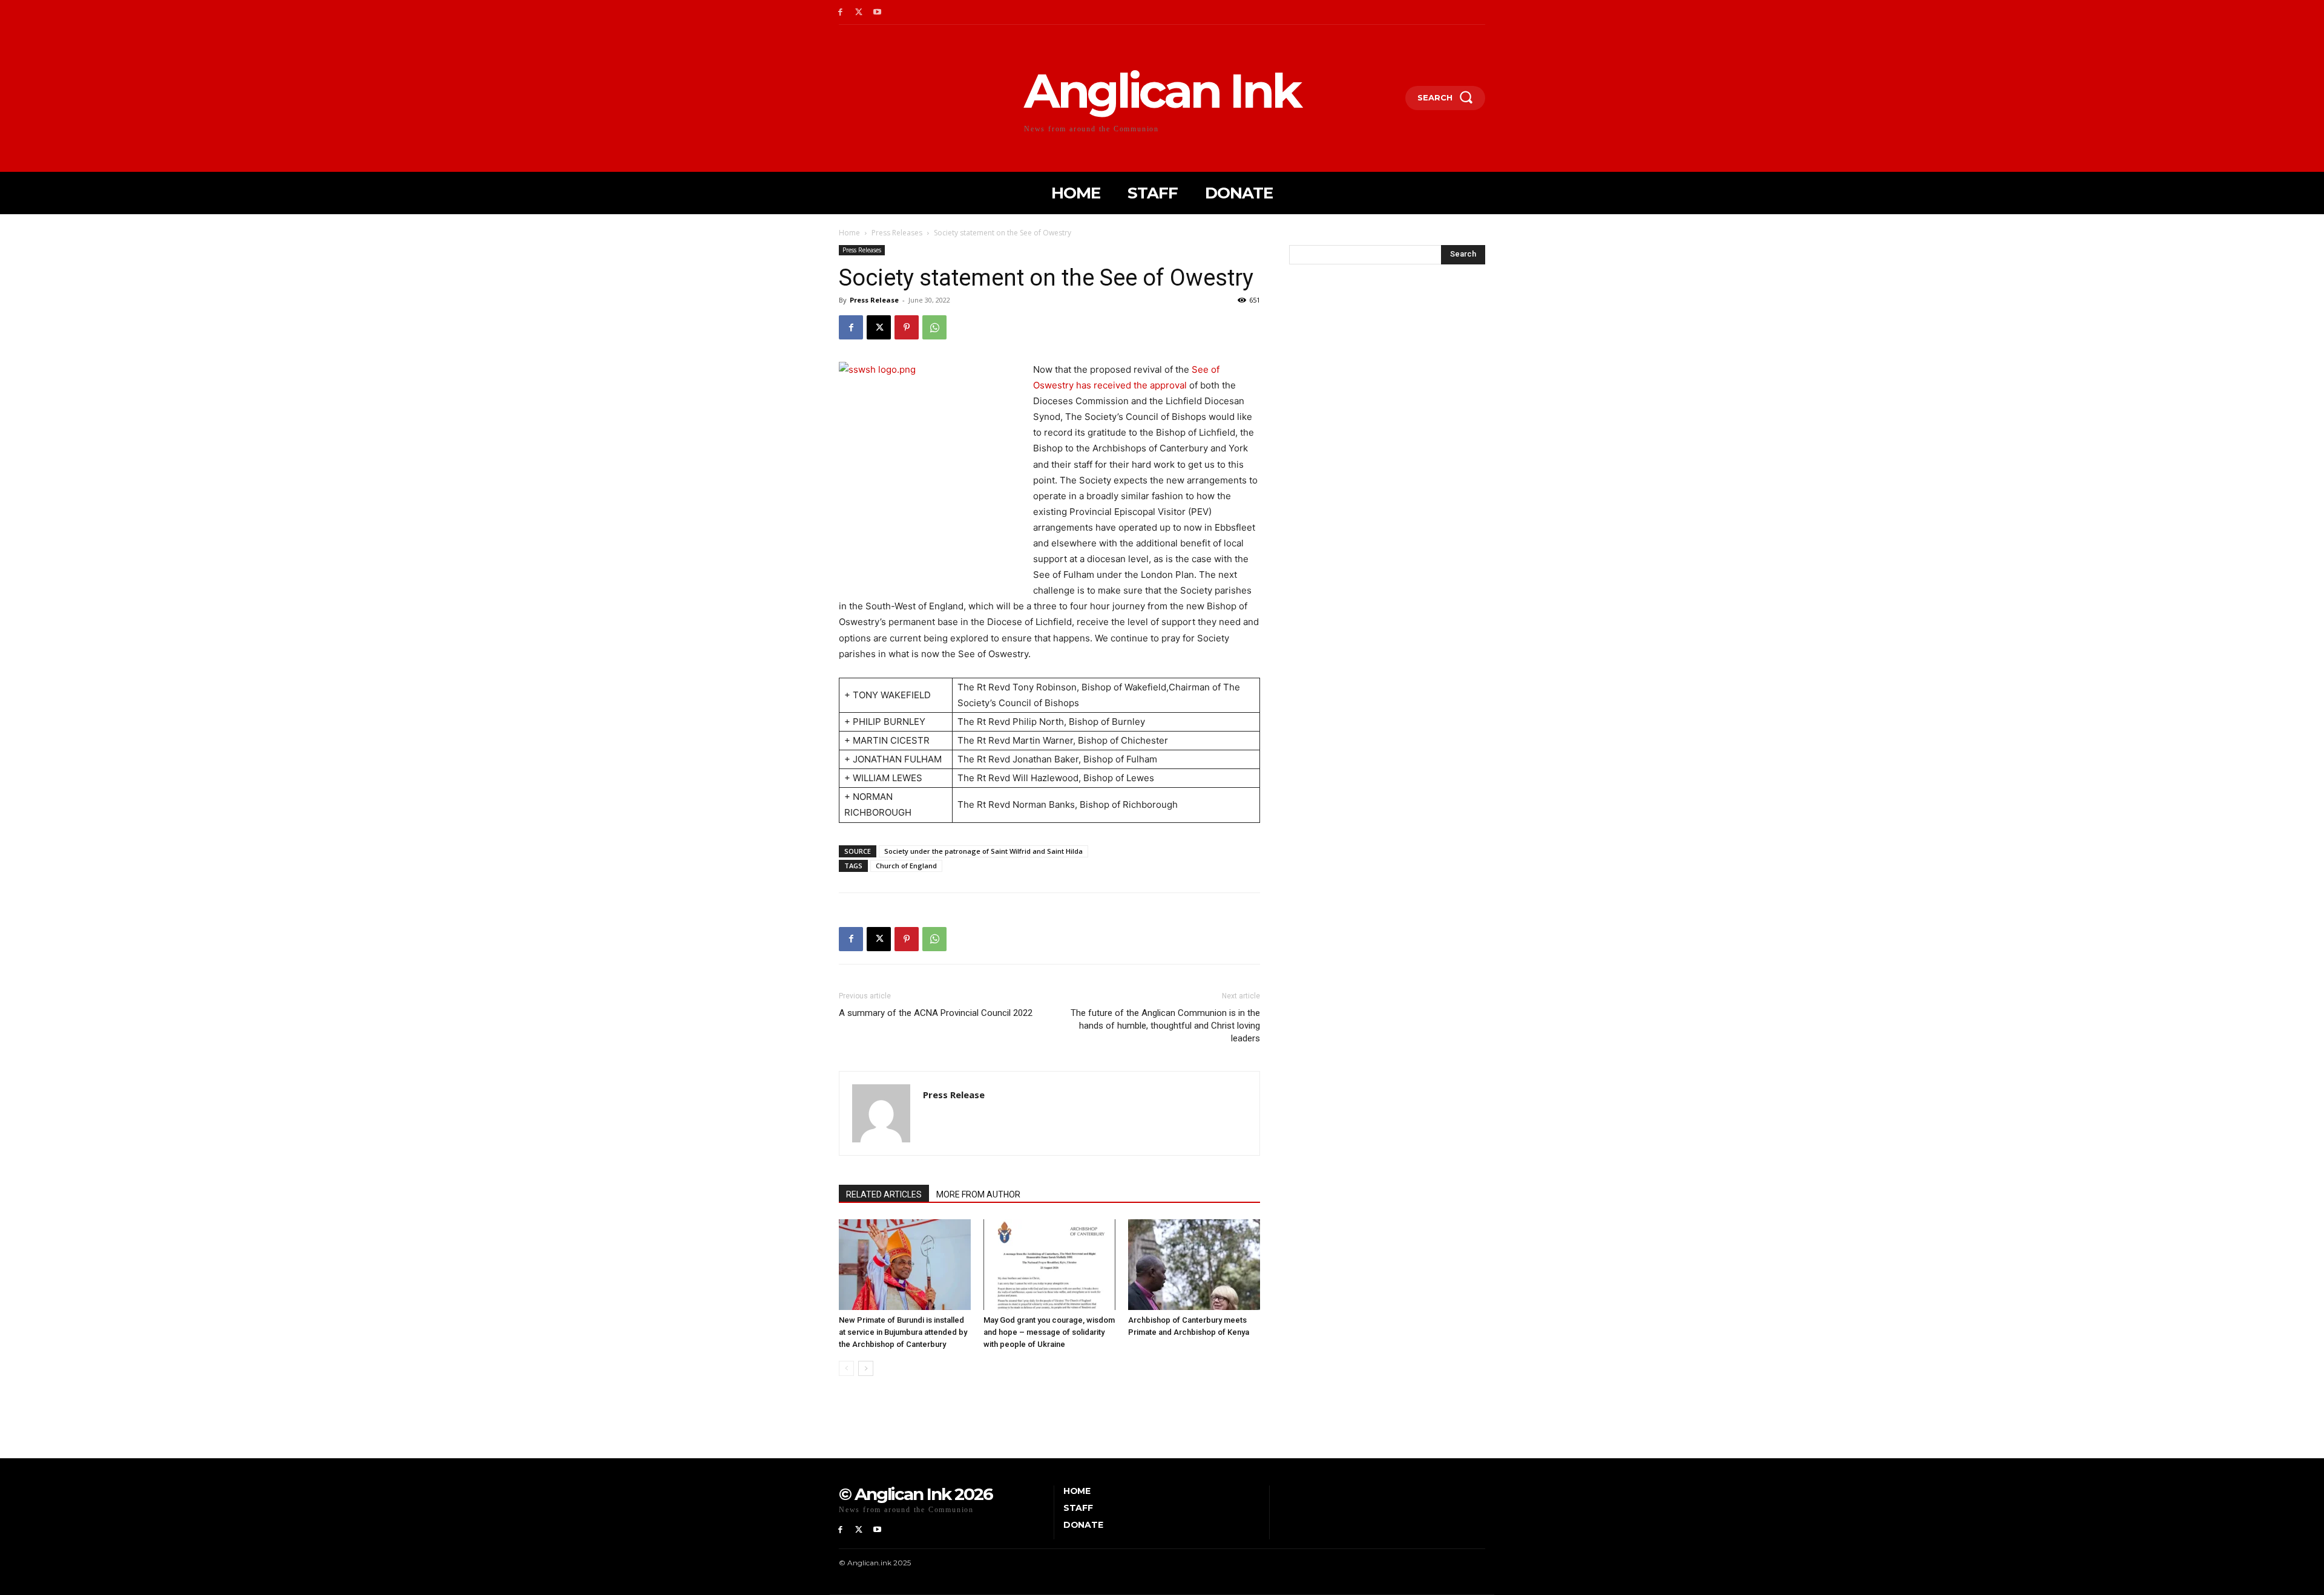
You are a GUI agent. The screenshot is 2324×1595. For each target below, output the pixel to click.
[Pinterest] (907, 327)
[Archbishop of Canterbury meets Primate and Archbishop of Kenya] (1194, 1265)
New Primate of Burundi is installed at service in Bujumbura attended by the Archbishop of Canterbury (903, 1332)
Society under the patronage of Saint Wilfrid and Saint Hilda (983, 851)
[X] (859, 12)
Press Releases (897, 233)
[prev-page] (846, 1368)
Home (849, 233)
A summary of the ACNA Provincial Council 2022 (936, 1013)
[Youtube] (878, 12)
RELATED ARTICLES (884, 1194)
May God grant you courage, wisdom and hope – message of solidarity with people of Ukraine (1049, 1332)
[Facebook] (840, 12)
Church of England (906, 866)
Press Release (874, 300)
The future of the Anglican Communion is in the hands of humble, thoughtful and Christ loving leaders (1165, 1026)
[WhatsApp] (934, 327)
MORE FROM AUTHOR (978, 1194)
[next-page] (866, 1368)
